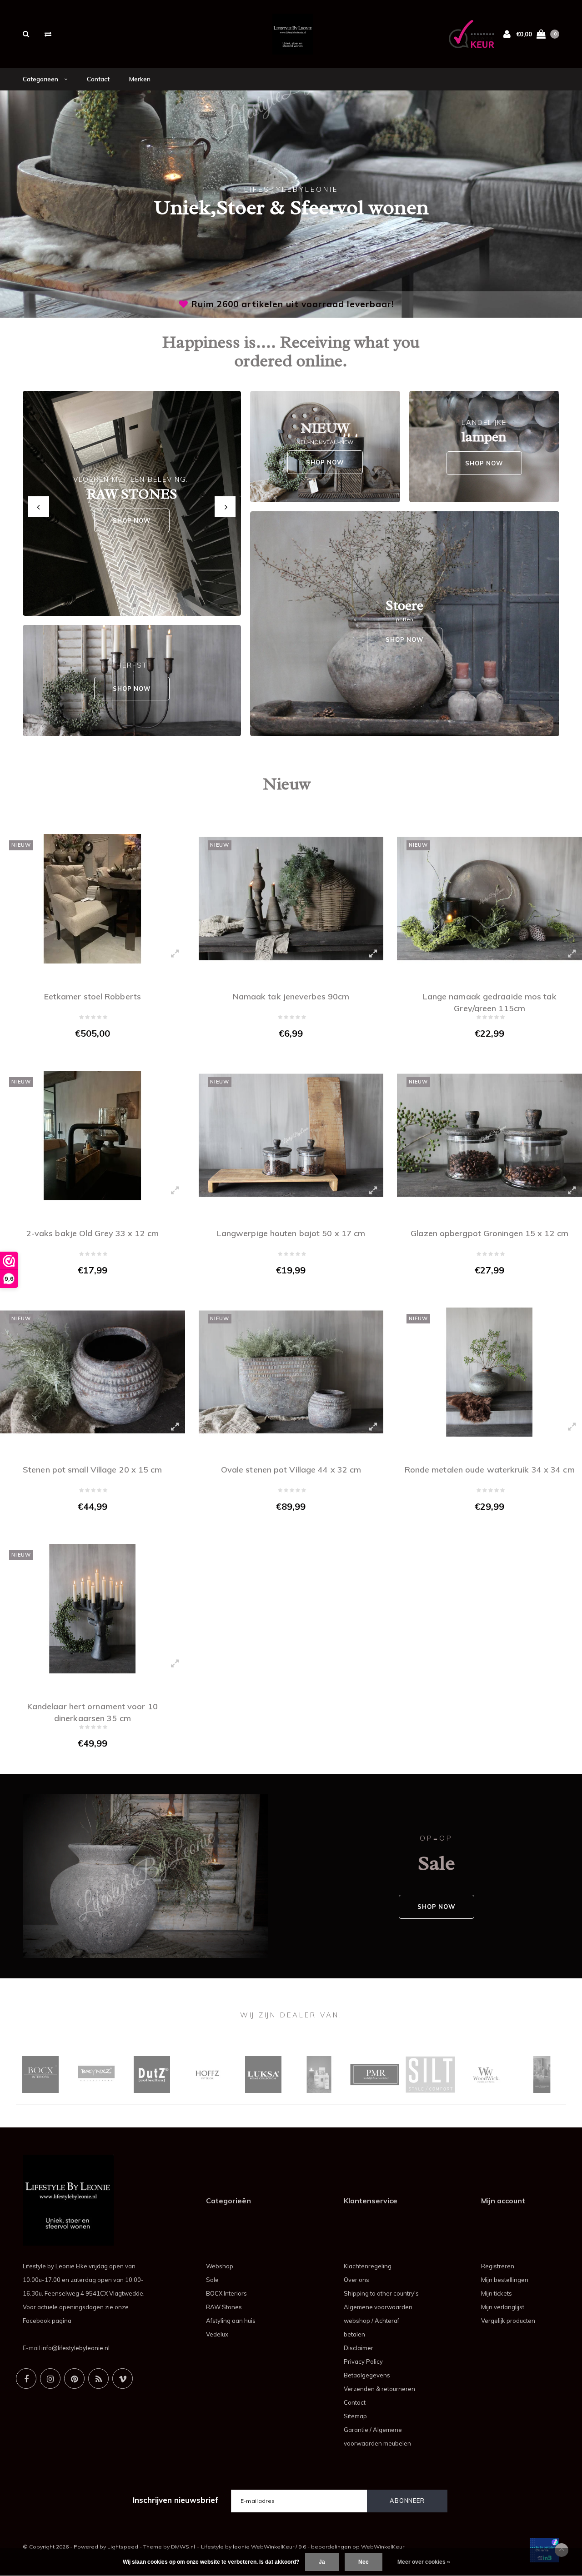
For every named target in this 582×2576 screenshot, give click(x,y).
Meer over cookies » (424, 2562)
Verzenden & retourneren (379, 2389)
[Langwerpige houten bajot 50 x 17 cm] (291, 1136)
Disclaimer (359, 2348)
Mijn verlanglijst (503, 2307)
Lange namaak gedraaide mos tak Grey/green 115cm (490, 1001)
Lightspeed (123, 2547)
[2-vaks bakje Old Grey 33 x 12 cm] (93, 1136)
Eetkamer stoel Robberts (93, 996)
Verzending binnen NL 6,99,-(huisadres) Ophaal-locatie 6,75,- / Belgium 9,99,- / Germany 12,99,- (293, 304)
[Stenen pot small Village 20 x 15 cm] (93, 1372)
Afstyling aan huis (231, 2321)
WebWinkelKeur (383, 2547)
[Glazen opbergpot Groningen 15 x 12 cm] (489, 1136)
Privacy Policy (363, 2361)
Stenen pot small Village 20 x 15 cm (93, 1470)
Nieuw (287, 784)
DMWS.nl (183, 2547)
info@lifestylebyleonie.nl (75, 2348)
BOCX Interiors (226, 2293)
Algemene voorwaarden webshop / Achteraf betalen (378, 2321)
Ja (322, 2562)
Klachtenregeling (368, 2266)
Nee (364, 2562)
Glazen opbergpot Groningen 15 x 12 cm (489, 1233)
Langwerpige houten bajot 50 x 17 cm (291, 1233)
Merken (140, 79)
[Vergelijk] (48, 34)
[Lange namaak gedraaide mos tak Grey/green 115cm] (489, 899)
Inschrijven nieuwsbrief (176, 2500)
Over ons (356, 2280)
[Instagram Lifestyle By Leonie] (50, 2379)
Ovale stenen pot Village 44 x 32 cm (291, 1470)
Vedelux (217, 2334)
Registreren (498, 2266)
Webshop (220, 2266)
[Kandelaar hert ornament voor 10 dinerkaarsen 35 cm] (93, 1609)
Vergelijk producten (508, 2321)
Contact (98, 79)
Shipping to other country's (381, 2293)
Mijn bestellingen (505, 2280)
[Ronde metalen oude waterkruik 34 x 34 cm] (489, 1372)
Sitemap (355, 2416)
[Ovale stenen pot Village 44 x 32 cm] (291, 1372)
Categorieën (41, 79)
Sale (212, 2280)
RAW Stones (224, 2307)
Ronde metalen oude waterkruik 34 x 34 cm (490, 1470)
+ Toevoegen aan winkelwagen (87, 1053)
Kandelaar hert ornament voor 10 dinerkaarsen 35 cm (93, 1711)
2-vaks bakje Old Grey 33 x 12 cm (93, 1233)
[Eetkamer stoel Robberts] (93, 899)
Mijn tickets (497, 2293)
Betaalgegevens (367, 2375)
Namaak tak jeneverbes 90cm (291, 996)
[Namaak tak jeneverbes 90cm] (291, 899)
